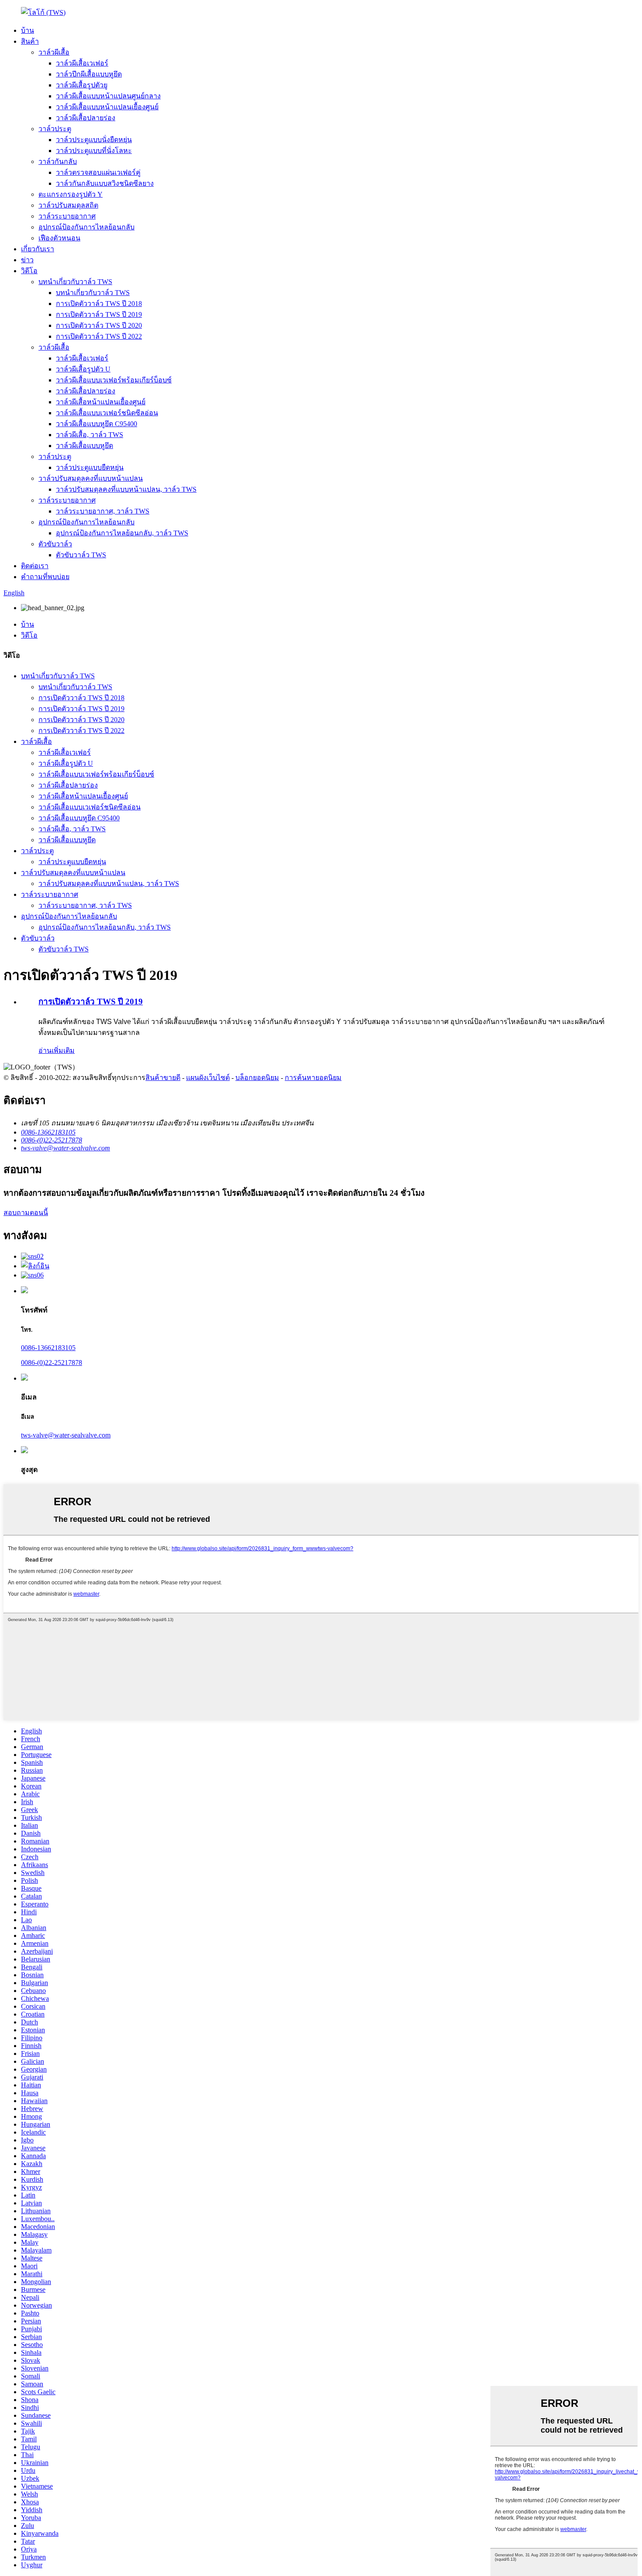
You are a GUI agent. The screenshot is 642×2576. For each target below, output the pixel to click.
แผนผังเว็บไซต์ (208, 1078)
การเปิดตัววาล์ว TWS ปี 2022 (99, 336)
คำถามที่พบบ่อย (45, 577)
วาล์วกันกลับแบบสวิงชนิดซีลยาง (105, 183)
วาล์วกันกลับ (58, 161)
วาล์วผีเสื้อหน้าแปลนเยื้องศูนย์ (101, 402)
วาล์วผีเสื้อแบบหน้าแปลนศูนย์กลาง (108, 96)
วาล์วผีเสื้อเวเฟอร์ (82, 63)
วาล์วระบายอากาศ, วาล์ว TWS (103, 511)
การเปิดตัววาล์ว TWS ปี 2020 (99, 325)
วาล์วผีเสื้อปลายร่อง (86, 118)
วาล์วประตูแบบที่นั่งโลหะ (94, 151)
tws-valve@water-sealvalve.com (66, 1435)
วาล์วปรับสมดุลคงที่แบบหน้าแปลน (91, 478)
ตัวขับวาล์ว (55, 544)
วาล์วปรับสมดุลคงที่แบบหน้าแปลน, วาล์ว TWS (126, 489)
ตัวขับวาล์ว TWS (81, 555)
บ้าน (28, 30)
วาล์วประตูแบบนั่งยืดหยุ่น (94, 140)
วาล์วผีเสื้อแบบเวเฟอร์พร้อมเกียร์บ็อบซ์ (114, 380)
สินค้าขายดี (163, 1078)
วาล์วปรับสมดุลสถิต (68, 205)
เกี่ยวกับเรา (38, 249)
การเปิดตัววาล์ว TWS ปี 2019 (99, 314)
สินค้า (30, 41)
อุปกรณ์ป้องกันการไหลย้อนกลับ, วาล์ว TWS (122, 533)
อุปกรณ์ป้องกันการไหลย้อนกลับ (86, 227)
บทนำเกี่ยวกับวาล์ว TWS (75, 282)
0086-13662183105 (48, 1348)
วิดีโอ (29, 271)
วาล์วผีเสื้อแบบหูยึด (85, 446)
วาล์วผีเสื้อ (54, 52)
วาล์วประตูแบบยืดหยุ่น (90, 467)
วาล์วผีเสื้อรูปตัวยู (82, 85)
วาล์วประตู (55, 129)
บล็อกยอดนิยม (257, 1078)
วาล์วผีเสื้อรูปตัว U (83, 369)
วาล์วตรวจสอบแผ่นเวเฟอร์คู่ (98, 172)
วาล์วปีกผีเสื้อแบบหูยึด (89, 74)
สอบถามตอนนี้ (26, 1213)
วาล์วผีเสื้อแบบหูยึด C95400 (97, 424)
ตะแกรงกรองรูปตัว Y (71, 194)
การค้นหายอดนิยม (313, 1078)
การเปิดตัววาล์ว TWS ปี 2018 (99, 304)
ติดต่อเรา (35, 566)
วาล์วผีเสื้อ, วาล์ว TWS (90, 435)
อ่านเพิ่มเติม (57, 1050)
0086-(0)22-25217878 (52, 1363)
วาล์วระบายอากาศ (67, 216)
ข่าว (27, 260)
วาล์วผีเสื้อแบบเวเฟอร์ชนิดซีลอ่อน (107, 413)
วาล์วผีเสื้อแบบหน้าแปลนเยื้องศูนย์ (107, 107)
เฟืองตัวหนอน (59, 238)
